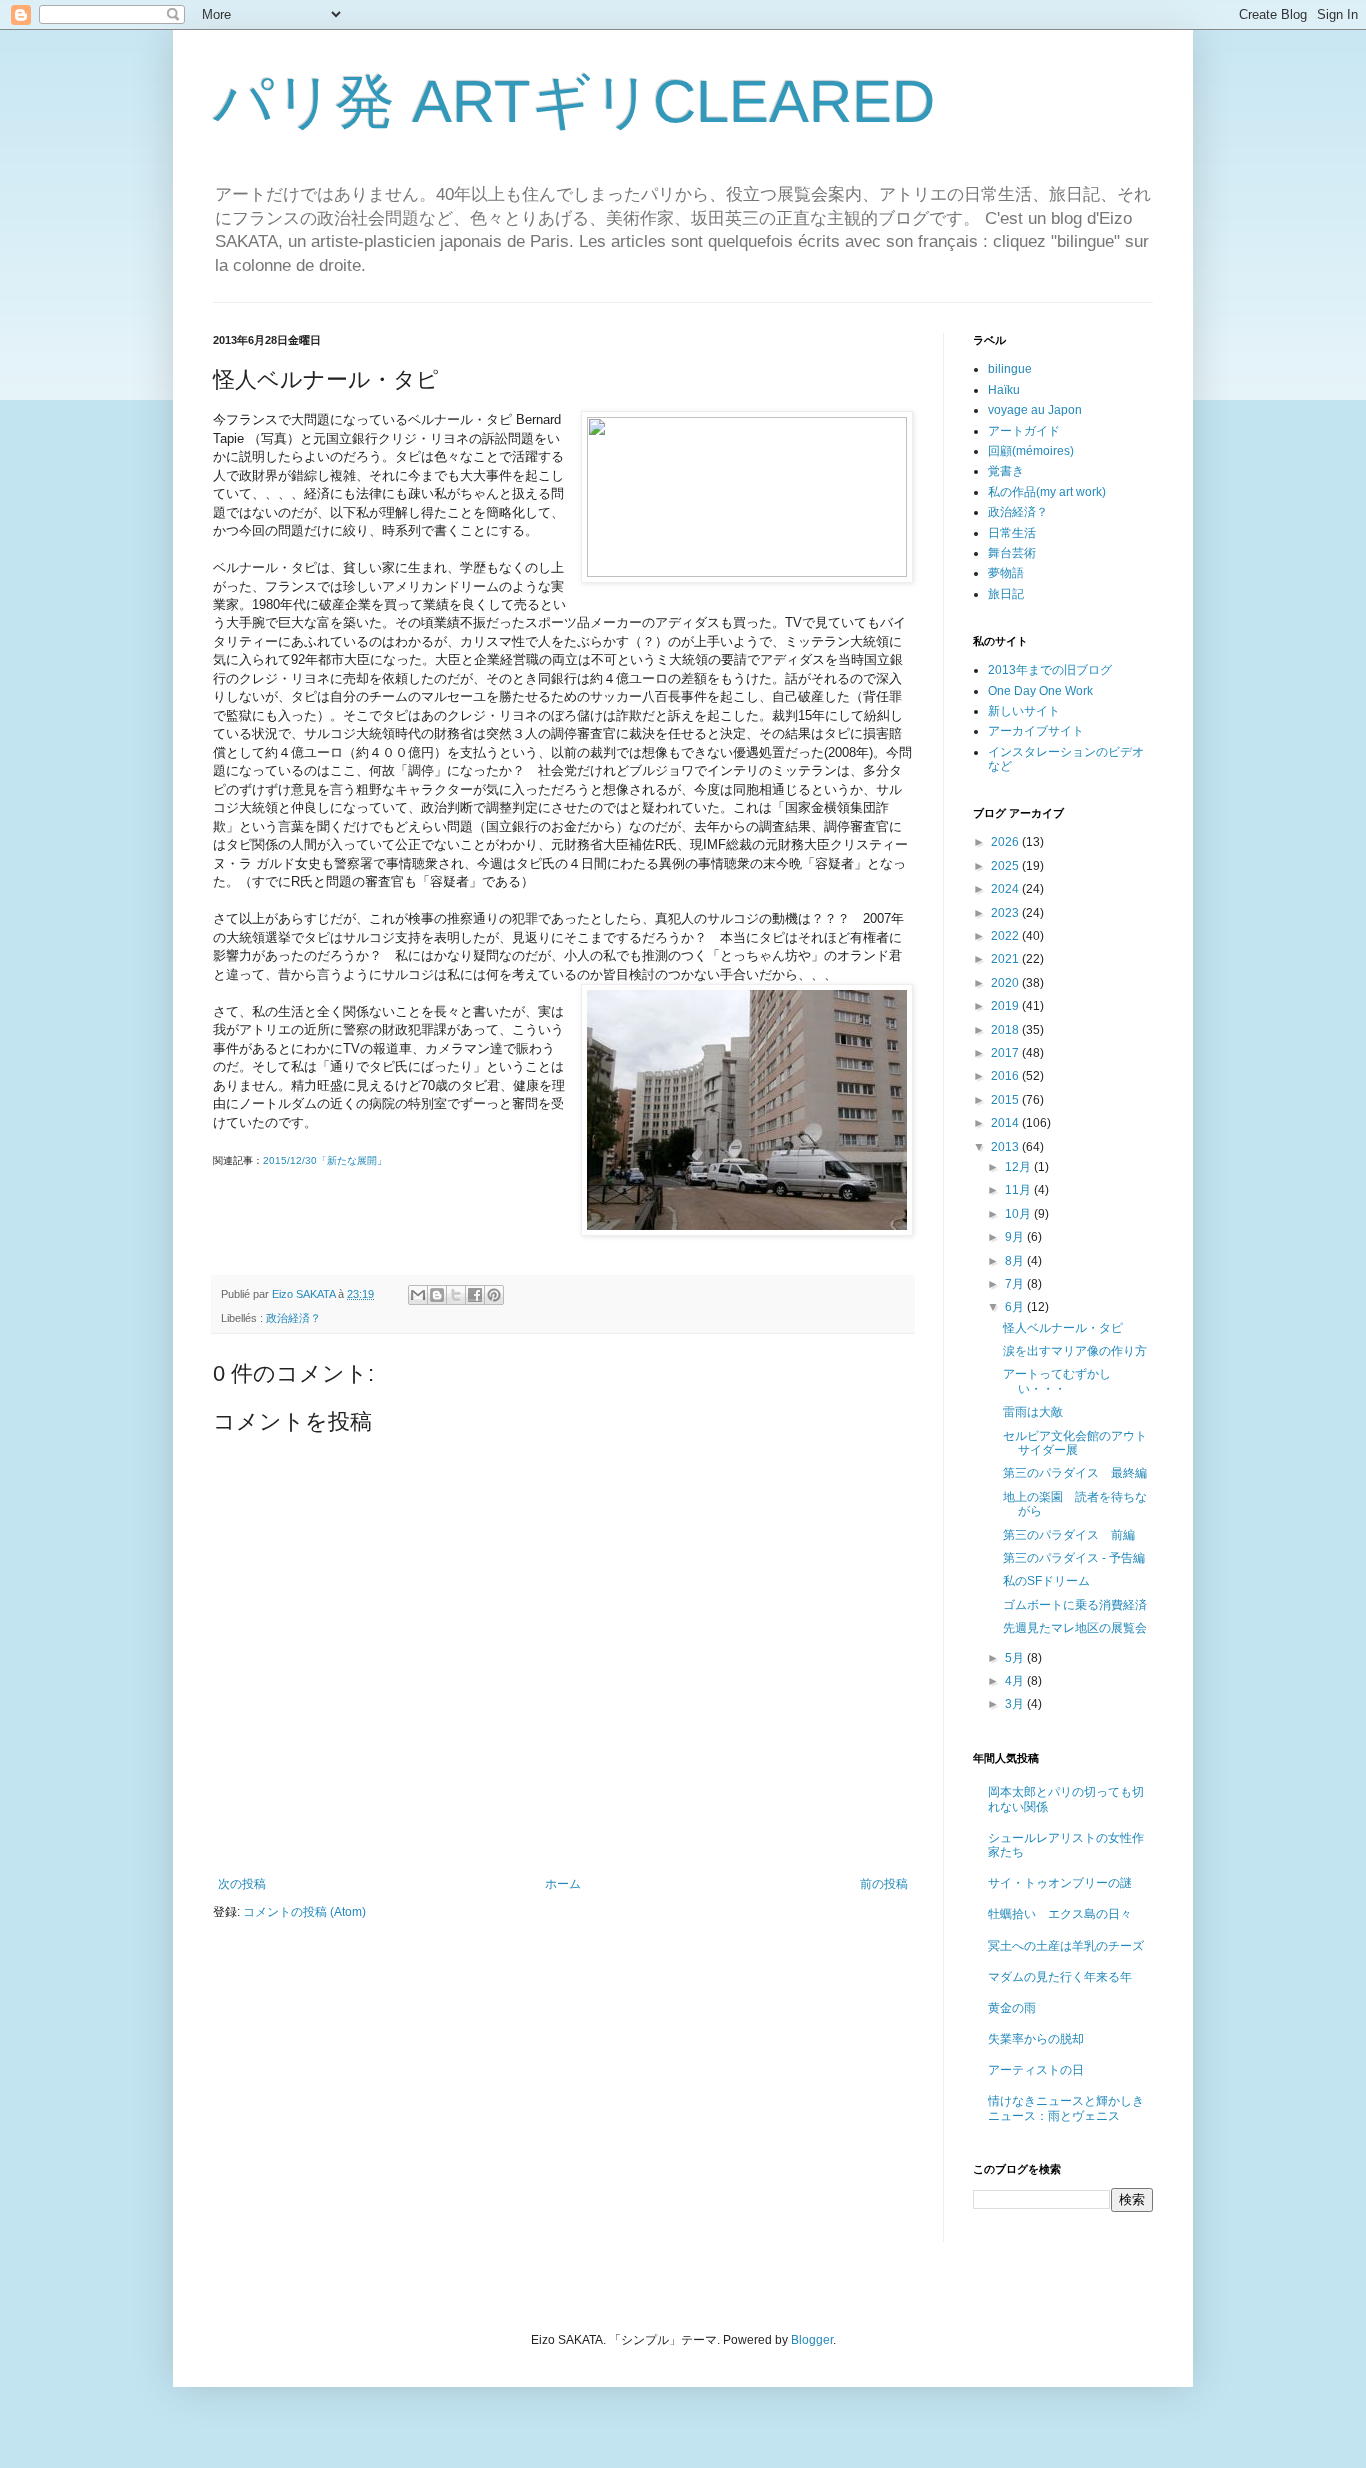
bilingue (1010, 369)
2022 (1006, 936)
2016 (1006, 1076)
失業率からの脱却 (1036, 2039)
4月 (1016, 1681)
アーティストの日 (1036, 2070)
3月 (1016, 1704)
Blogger (812, 2340)
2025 (1006, 866)
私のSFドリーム (1046, 1581)
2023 (1006, 913)
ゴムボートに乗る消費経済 (1075, 1605)
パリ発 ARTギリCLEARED (574, 101)
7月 (1016, 1284)
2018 (1006, 1030)
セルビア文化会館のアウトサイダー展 (1075, 1443)
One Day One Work (1040, 691)
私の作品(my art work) (1047, 492)
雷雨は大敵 (1033, 1412)
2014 (1006, 1123)
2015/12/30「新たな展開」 (325, 1160)
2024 (1006, 889)
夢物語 (1006, 573)
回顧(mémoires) (1031, 451)
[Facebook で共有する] (475, 1295)
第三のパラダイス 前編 (1069, 1535)
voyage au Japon (1035, 410)
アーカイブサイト (1036, 731)
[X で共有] (456, 1295)
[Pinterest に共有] (494, 1295)
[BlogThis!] (437, 1295)
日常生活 (1012, 533)
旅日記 (1006, 594)
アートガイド (1024, 431)
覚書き (1006, 471)
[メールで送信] (418, 1295)
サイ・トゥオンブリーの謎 (1060, 1883)
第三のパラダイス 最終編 (1075, 1473)
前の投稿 (884, 1884)
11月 (1019, 1190)
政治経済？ (293, 1318)
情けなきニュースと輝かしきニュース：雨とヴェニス (1066, 2108)
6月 (1016, 1307)
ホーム (563, 1884)
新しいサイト (1024, 711)
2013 (1006, 1147)
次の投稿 (242, 1884)
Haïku (1004, 390)
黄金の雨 (1012, 2008)
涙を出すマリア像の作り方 (1075, 1351)
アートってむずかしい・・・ (1057, 1381)
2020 (1006, 983)
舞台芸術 (1012, 553)
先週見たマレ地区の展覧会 (1075, 1628)
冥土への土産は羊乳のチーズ (1066, 1946)
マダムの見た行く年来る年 (1060, 1977)
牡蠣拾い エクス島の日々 (1060, 1914)
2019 (1006, 1006)
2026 (1006, 842)
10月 (1019, 1214)
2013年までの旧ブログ (1050, 670)
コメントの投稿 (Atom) (304, 1912)
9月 (1016, 1237)
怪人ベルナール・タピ (1063, 1328)
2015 (1006, 1100)
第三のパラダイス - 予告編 (1074, 1558)
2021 (1006, 959)
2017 (1006, 1053)
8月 (1016, 1261)
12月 (1019, 1167)
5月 (1016, 1658)
